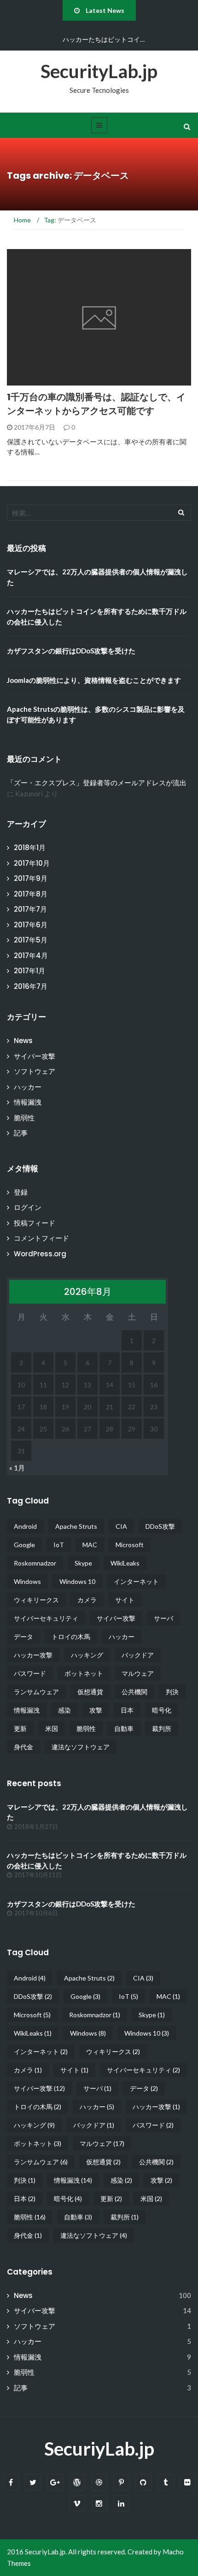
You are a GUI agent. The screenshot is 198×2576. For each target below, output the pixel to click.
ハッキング (87, 1655)
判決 (172, 1692)
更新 (20, 1728)
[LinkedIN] (121, 2504)
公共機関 (134, 1692)
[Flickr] (188, 2482)
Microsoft (130, 1545)
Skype (83, 1563)
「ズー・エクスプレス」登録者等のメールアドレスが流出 (97, 783)
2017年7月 (30, 909)
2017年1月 (29, 971)
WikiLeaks (125, 1563)
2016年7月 (31, 986)
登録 (21, 1192)
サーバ (163, 1618)
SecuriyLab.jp (99, 2449)
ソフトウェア (35, 1071)
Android (25, 1526)
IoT (59, 1545)
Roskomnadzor (35, 1563)
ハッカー (28, 1087)
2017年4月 (31, 956)
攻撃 (96, 1710)
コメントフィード (41, 1238)
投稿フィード (35, 1223)
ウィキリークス (36, 1600)
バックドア (138, 1655)
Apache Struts (76, 1526)
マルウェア (138, 1673)
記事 (21, 1133)
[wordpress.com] (77, 2482)
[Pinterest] (121, 2482)
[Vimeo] (77, 2504)
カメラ (87, 1600)
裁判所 (162, 1728)
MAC (90, 1545)
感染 (64, 1710)
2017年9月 (31, 878)
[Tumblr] (166, 2482)
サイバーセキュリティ (46, 1618)
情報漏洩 (28, 1102)
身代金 (23, 1747)
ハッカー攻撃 (33, 1655)
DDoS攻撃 (160, 1526)
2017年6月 (31, 925)
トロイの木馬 (71, 1637)
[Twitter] (33, 2482)
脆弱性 (24, 1118)
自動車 (124, 1728)
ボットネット (84, 1673)
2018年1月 (30, 848)
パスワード (30, 1673)
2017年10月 (32, 863)
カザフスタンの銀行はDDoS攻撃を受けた (71, 651)
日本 (127, 1710)
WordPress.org (40, 1254)
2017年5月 (31, 940)
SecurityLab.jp (99, 71)
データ (23, 1637)
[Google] (55, 2482)
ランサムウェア (36, 1692)
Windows (27, 1581)
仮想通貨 (90, 1692)
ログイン (28, 1207)
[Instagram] (99, 2504)
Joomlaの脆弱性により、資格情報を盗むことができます (94, 680)
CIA (121, 1526)
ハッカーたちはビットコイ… (104, 39)
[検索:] (99, 513)
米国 (52, 1728)
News (28, 380)
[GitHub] (143, 2482)
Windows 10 (77, 1581)
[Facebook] (11, 2482)
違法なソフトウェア (81, 1747)
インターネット (136, 1581)
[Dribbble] (99, 2482)
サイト (125, 1600)
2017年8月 (31, 894)
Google (24, 1545)
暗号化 (162, 1710)
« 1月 (17, 1468)
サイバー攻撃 (35, 1056)
